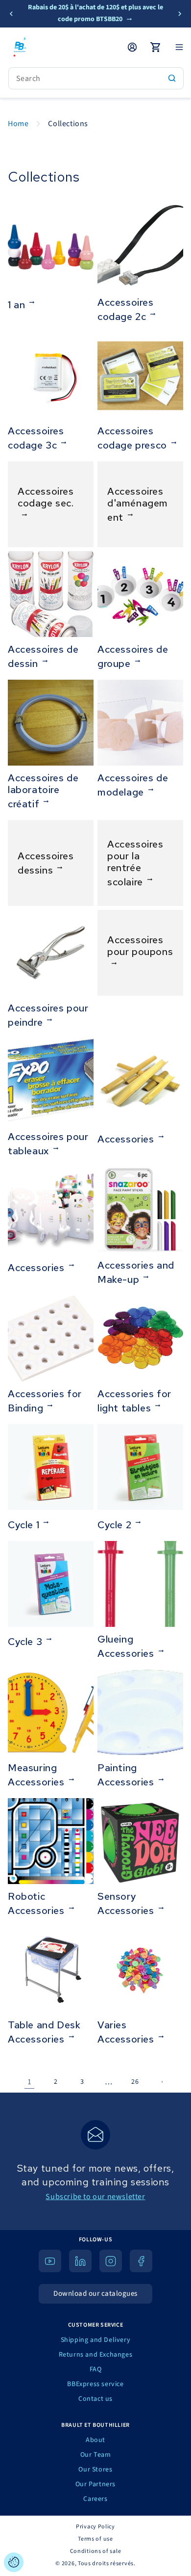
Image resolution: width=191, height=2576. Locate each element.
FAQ (96, 2369)
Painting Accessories (126, 1775)
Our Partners (95, 2484)
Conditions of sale (96, 2551)
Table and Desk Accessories (44, 2032)
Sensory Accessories (126, 1903)
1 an (16, 305)
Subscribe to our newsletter (95, 2197)
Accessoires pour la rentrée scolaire (135, 863)
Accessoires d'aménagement (138, 504)
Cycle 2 (114, 1525)
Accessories (126, 1139)
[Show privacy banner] (14, 2562)
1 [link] (30, 2082)
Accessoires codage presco (132, 438)
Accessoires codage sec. (46, 497)
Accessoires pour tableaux (48, 1144)
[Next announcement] (180, 14)
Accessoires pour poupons (140, 946)
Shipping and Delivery (96, 2340)
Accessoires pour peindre (48, 1015)
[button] (179, 47)
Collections (68, 124)
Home (18, 124)
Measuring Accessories (36, 1775)
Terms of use (95, 2539)
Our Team (96, 2455)
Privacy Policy (95, 2527)
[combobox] (96, 78)
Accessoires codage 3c (36, 438)
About (95, 2440)
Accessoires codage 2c (126, 309)
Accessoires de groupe (133, 656)
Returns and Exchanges (96, 2355)
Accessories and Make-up (136, 1272)
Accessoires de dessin (43, 656)
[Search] (172, 78)
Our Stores (95, 2470)
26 (135, 2082)
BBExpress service (95, 2384)
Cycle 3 (25, 1641)
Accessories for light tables (134, 1401)
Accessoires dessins (46, 863)
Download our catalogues (95, 2294)
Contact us (95, 2399)
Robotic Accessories (36, 1903)
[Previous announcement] (11, 14)
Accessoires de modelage (133, 785)
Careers (95, 2499)
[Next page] (162, 2082)
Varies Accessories (126, 2032)
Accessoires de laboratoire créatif (43, 791)
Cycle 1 (24, 1525)
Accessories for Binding (45, 1401)
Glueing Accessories (126, 1646)
